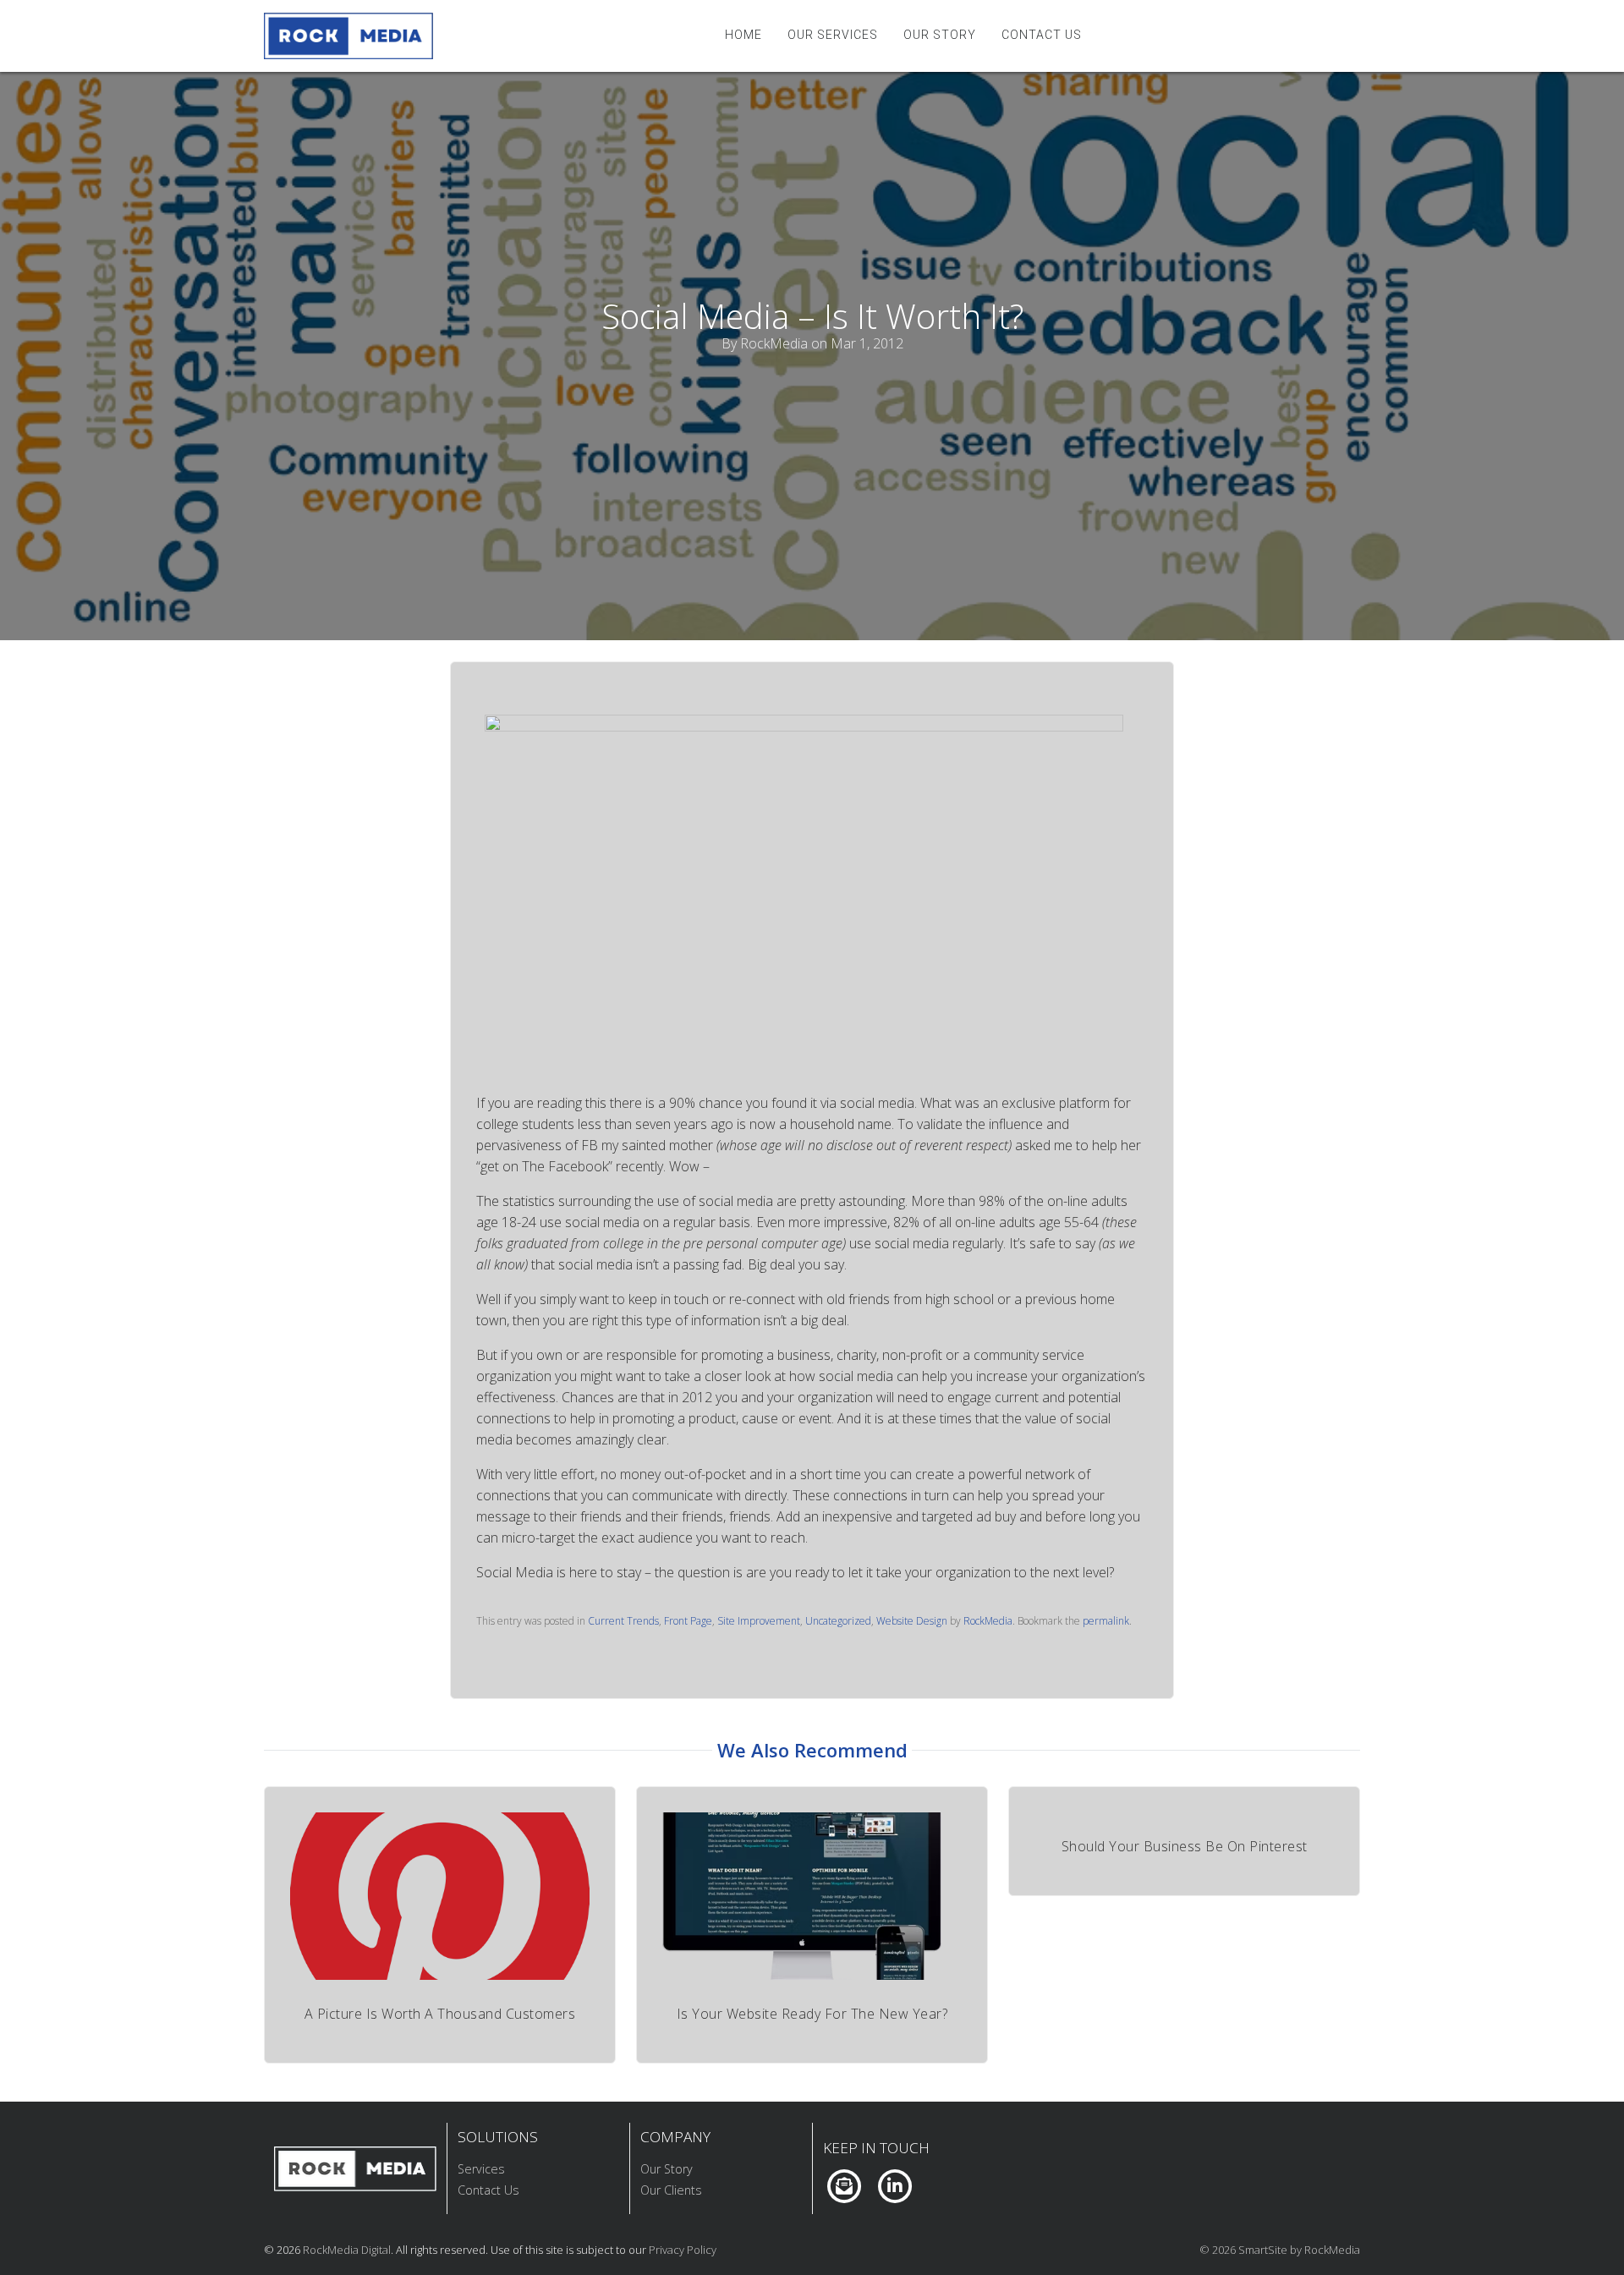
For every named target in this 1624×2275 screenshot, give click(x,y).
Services (481, 2169)
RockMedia (988, 1621)
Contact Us (1042, 35)
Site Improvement (759, 1621)
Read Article (440, 1899)
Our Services (833, 35)
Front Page (688, 1621)
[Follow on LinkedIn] (894, 2185)
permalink (1106, 1621)
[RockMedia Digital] (348, 36)
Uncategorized (838, 1621)
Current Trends (623, 1621)
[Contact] (844, 2185)
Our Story (940, 35)
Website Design (912, 1621)
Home (743, 35)
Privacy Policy (683, 2250)
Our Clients (671, 2190)
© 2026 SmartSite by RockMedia (1280, 2250)
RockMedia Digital (347, 2250)
